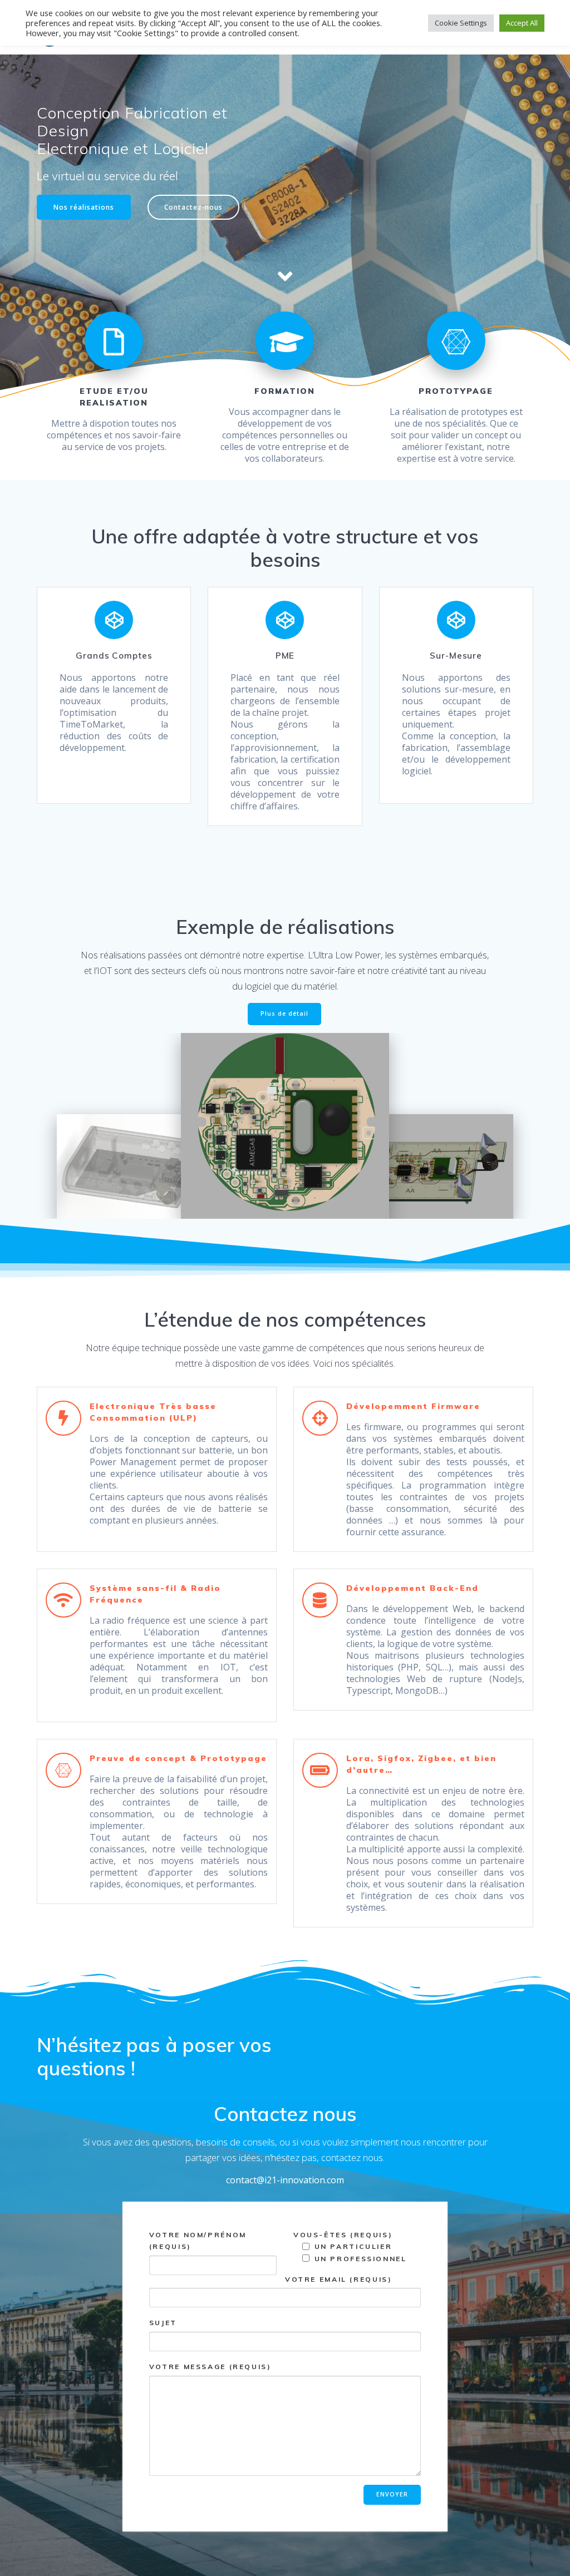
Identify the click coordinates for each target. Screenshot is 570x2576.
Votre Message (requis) (210, 2367)
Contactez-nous (193, 207)
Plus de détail (284, 1013)
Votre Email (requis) (339, 2279)
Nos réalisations (84, 207)
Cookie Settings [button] (461, 23)
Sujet (163, 2323)
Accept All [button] (522, 23)
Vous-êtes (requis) (343, 2235)
